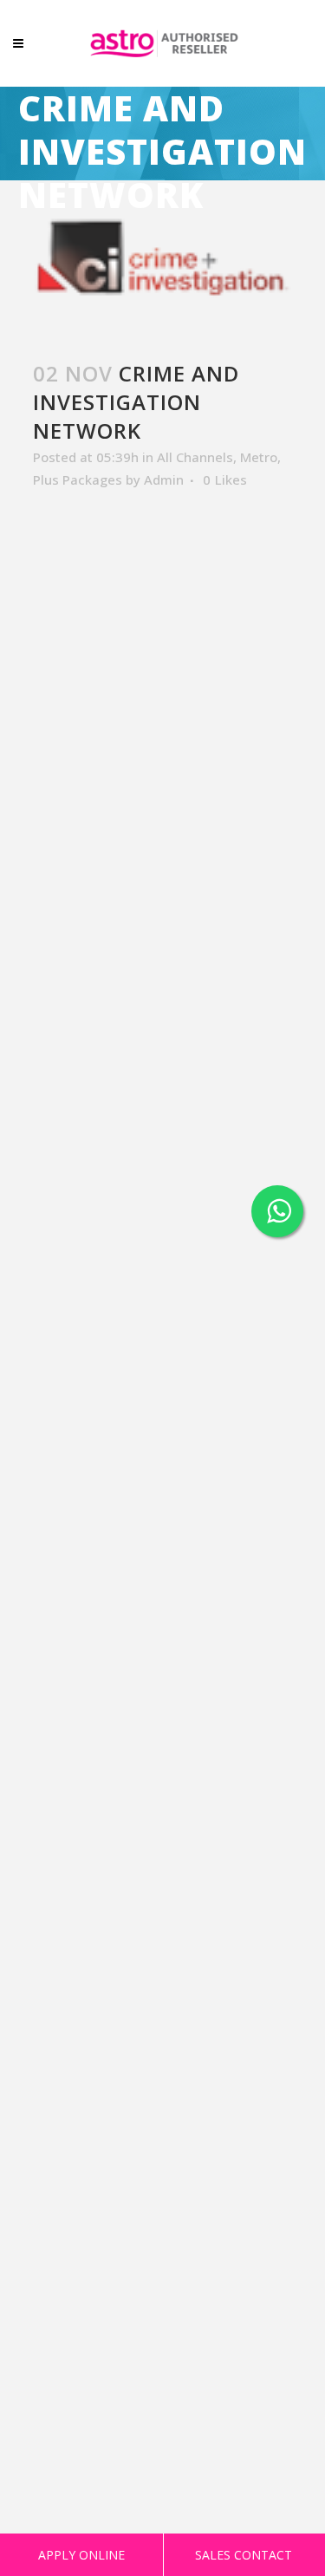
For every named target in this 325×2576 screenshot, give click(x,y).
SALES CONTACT (244, 2555)
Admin (164, 479)
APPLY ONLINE (81, 2555)
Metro (259, 457)
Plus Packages (78, 479)
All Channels (195, 457)
